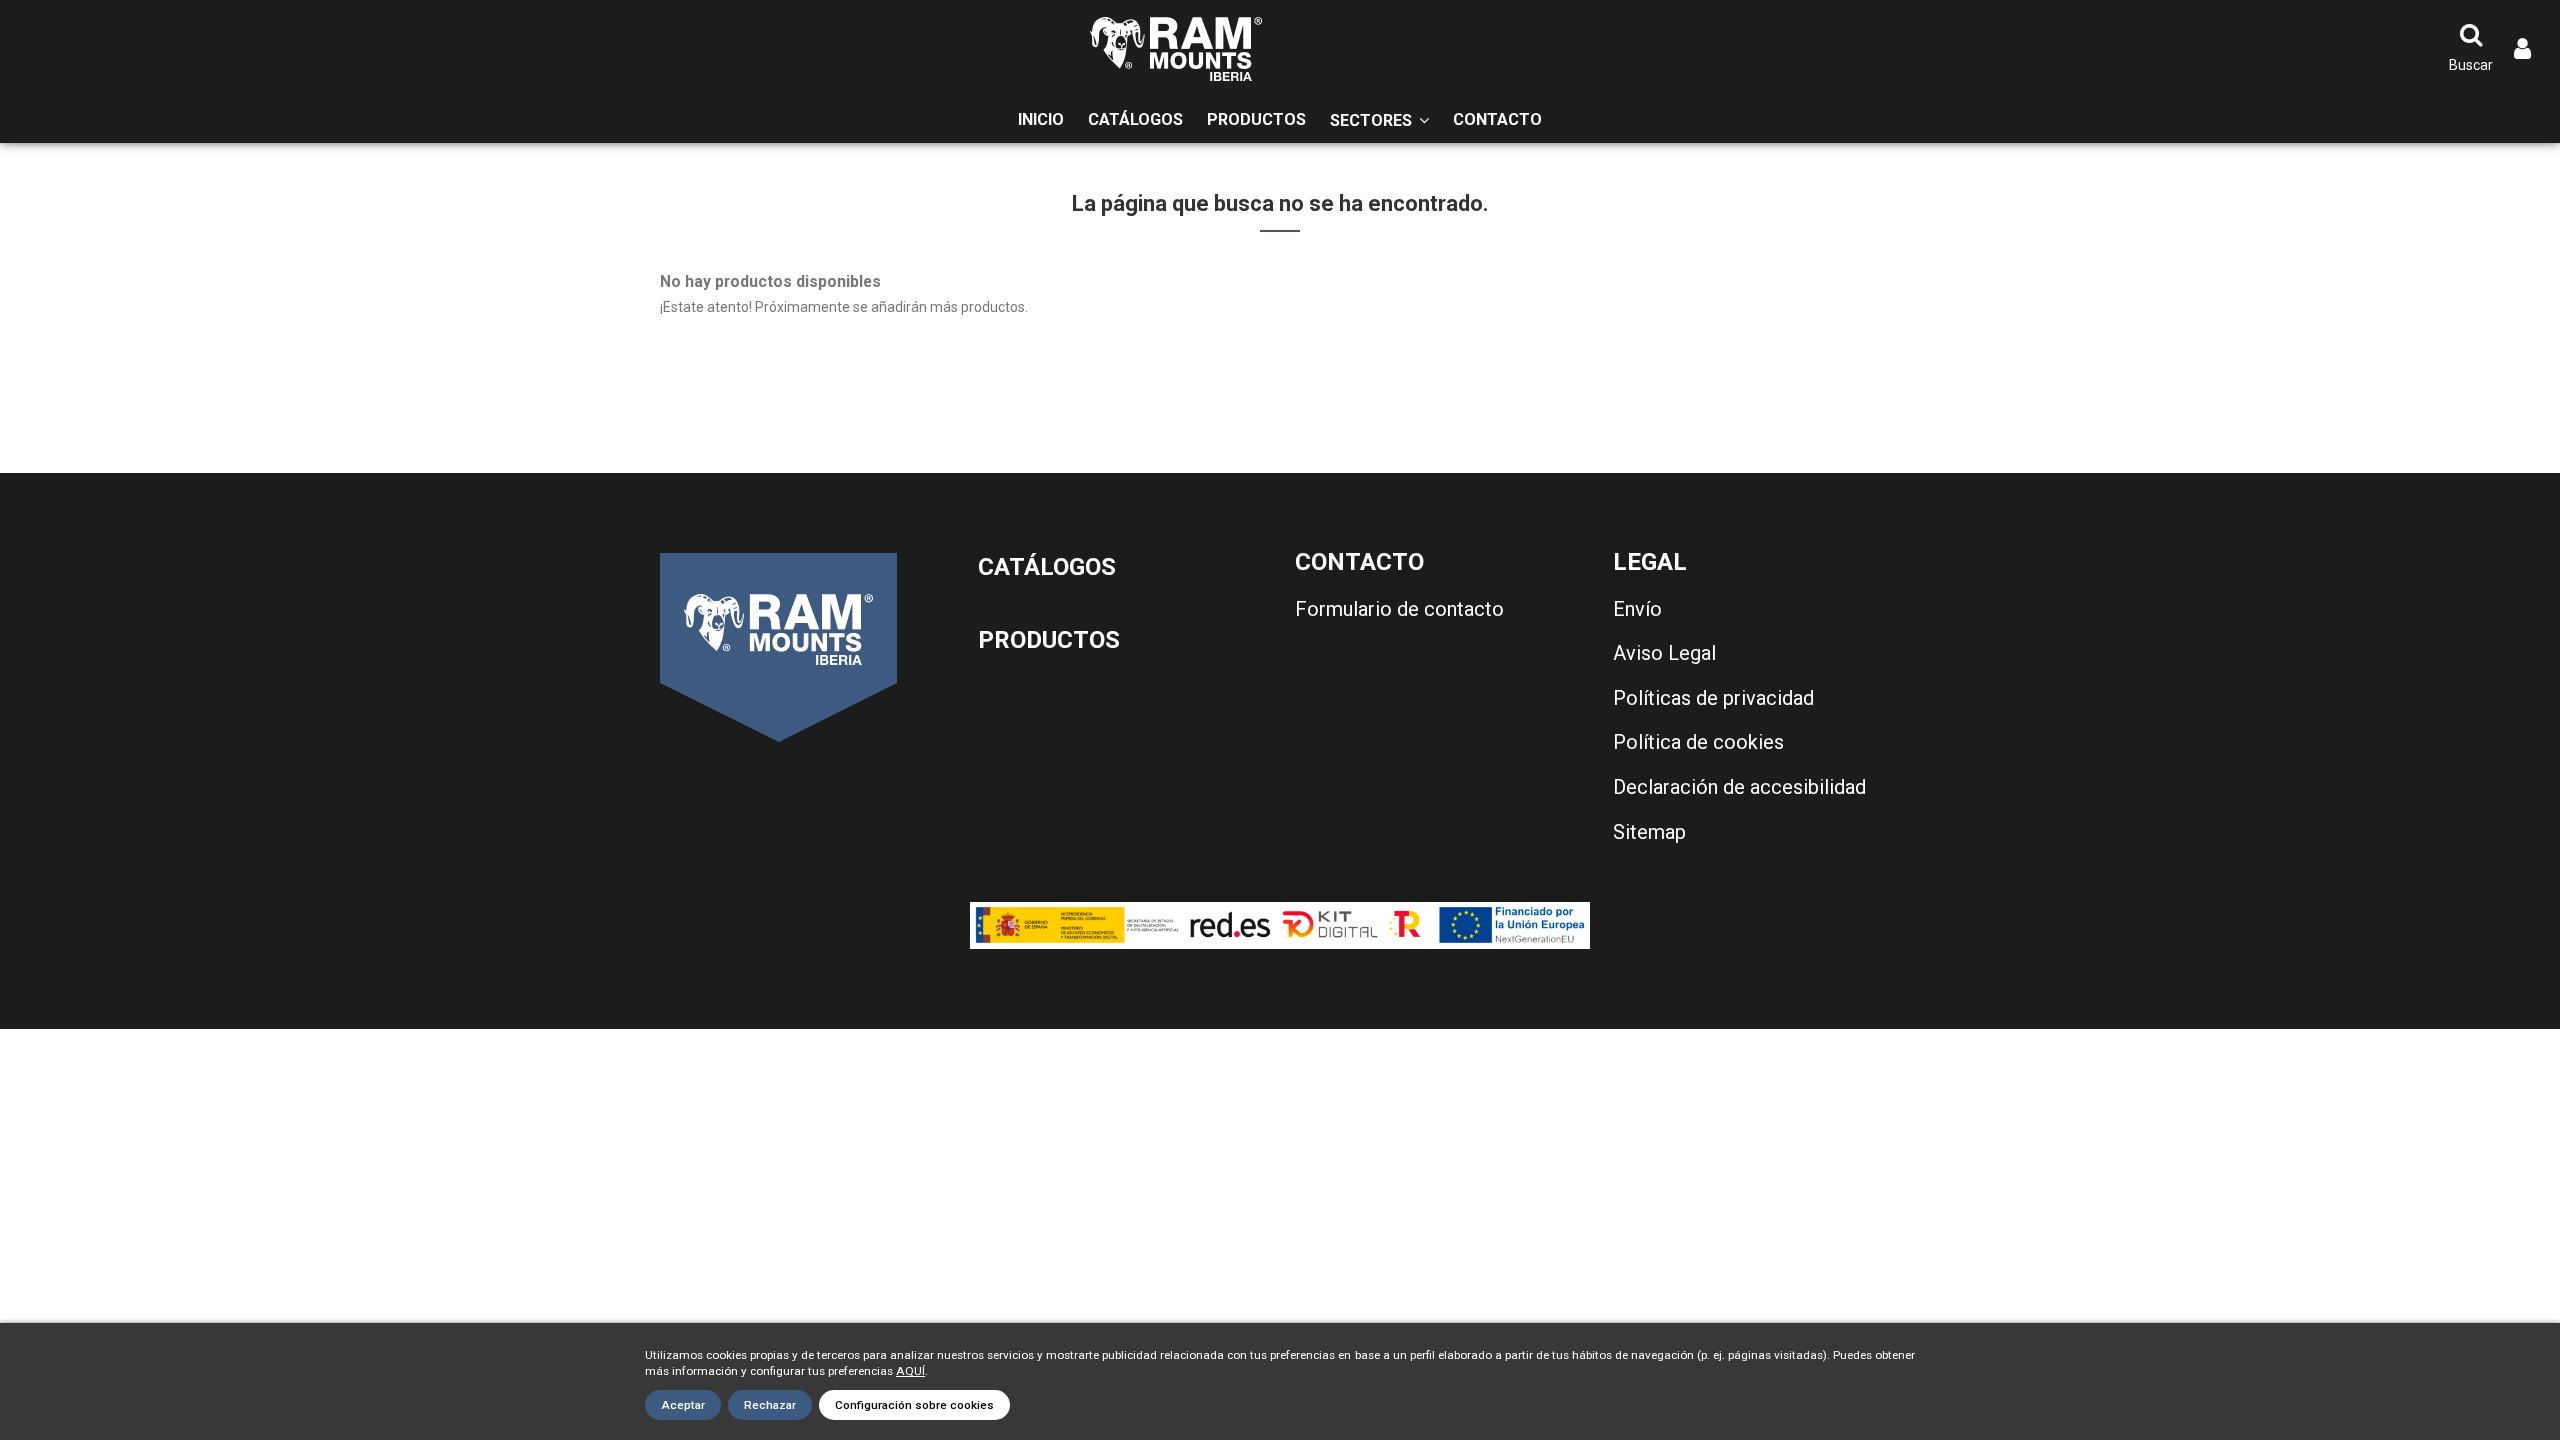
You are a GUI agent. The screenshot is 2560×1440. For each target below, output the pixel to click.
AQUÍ (910, 1371)
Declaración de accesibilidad (1739, 787)
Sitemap (1649, 832)
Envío (1637, 609)
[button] (1379, 120)
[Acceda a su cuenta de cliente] (2522, 49)
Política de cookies (1698, 742)
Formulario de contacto (1399, 609)
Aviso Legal (1664, 653)
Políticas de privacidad (1713, 698)
